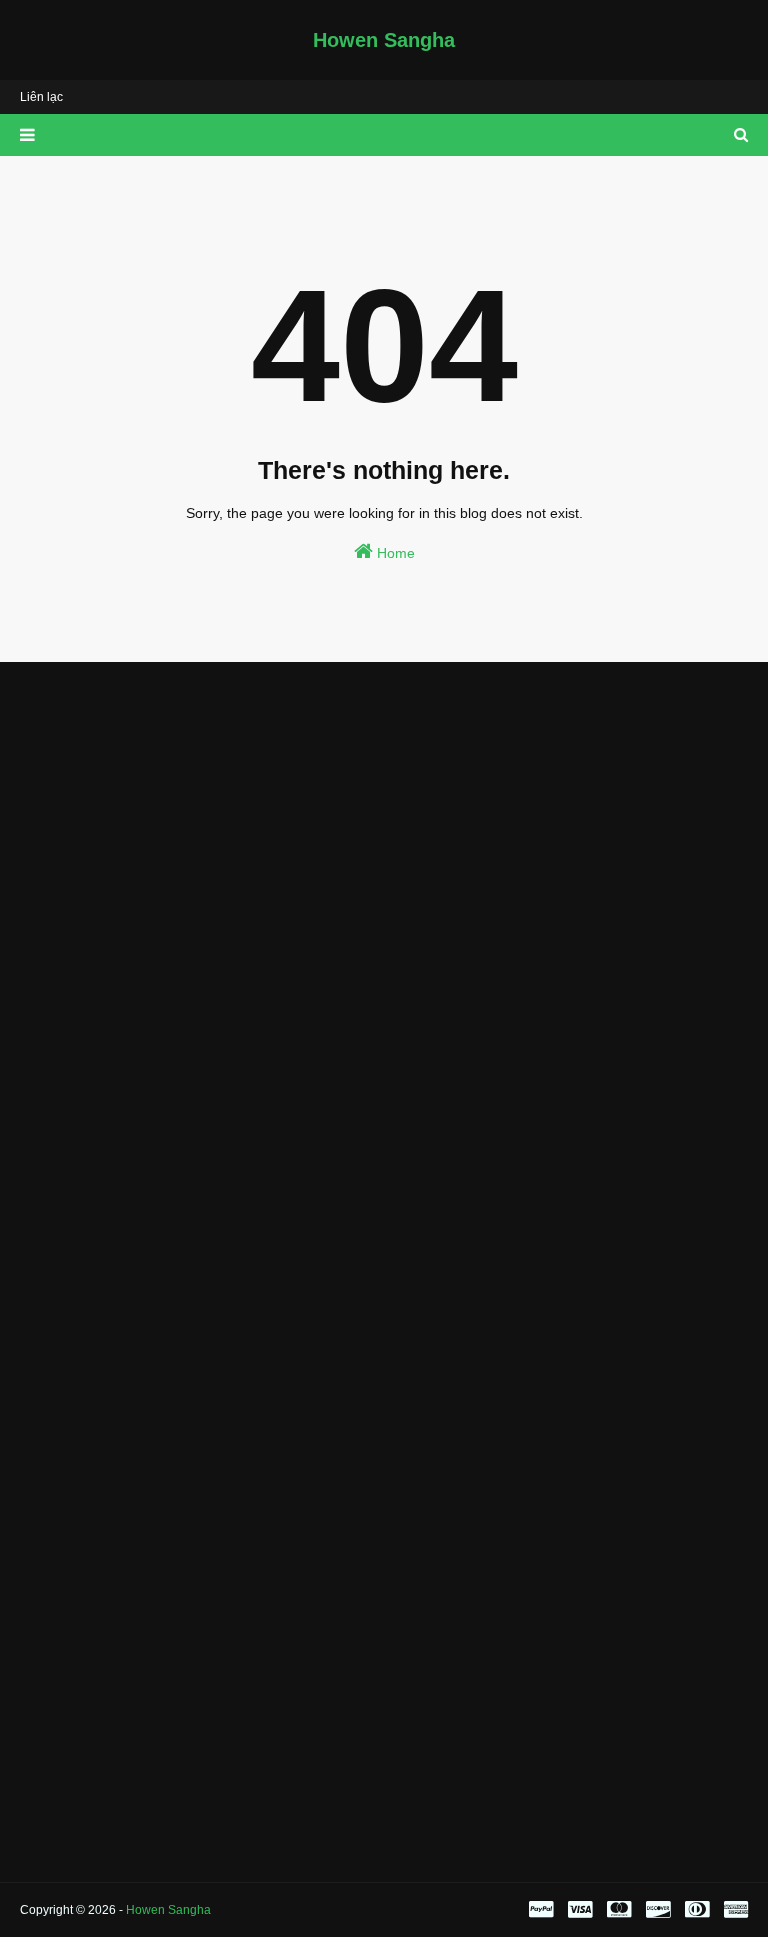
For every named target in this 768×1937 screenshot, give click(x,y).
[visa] (580, 1910)
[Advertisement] (384, 827)
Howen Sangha (384, 40)
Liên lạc (41, 97)
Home (394, 553)
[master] (619, 1910)
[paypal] (541, 1910)
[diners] (697, 1910)
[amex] (733, 1910)
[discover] (658, 1910)
